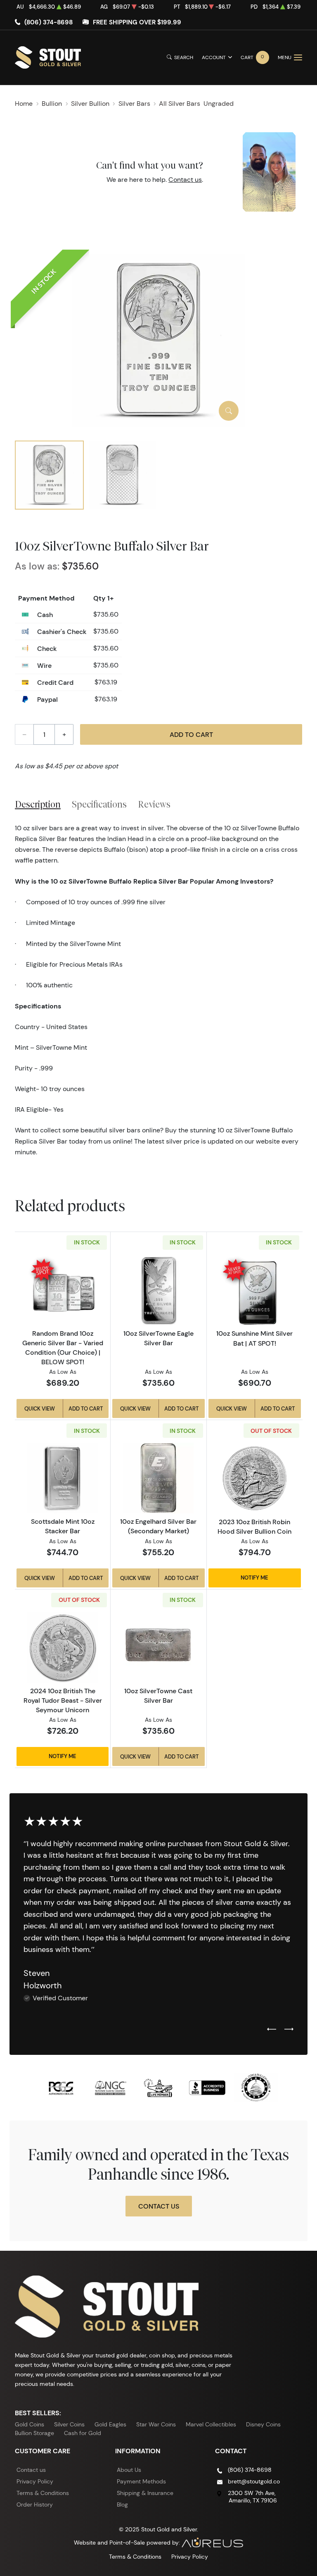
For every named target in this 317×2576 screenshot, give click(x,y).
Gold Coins (30, 2424)
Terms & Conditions (43, 2493)
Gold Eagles (110, 2424)
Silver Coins (69, 2424)
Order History (35, 2505)
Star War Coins (156, 2424)
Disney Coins (263, 2424)
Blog (122, 2505)
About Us (129, 2470)
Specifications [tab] (99, 804)
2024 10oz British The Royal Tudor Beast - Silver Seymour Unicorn (63, 1700)
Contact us (185, 180)
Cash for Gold (83, 2433)
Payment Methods (141, 2481)
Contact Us (159, 2206)
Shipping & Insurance (145, 2493)
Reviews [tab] (154, 804)
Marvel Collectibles (211, 2424)
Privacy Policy (35, 2481)
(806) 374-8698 (48, 22)
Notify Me (254, 1578)
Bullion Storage (34, 2433)
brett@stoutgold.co (254, 2481)
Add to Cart (191, 734)
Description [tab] (38, 804)
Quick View (40, 1408)
